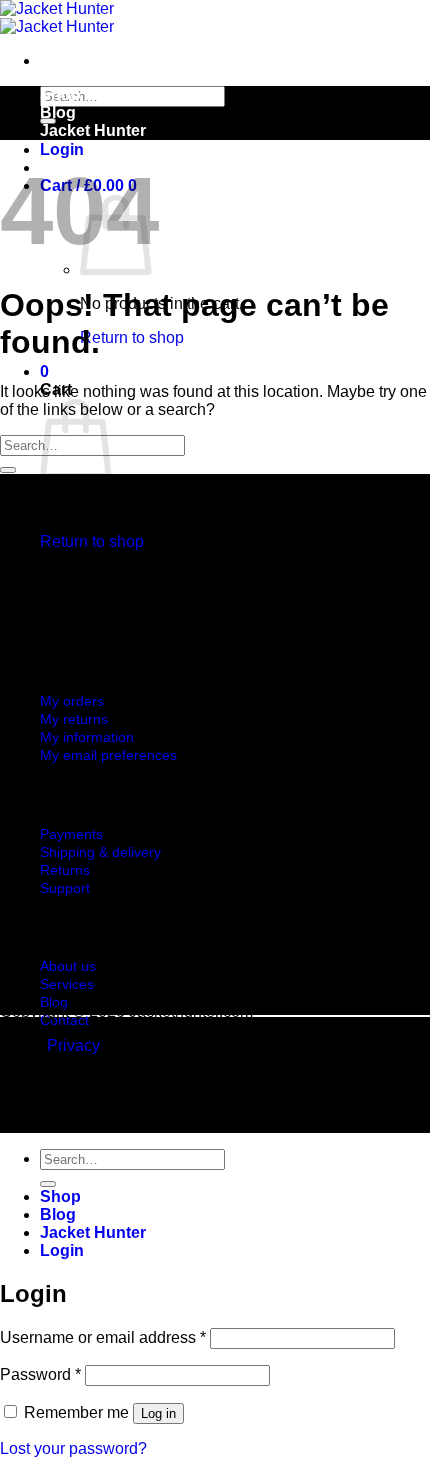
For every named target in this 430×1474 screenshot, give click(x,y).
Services (67, 984)
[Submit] (8, 470)
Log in (158, 1413)
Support (65, 888)
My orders (72, 701)
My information (87, 737)
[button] (62, 149)
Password (40, 1374)
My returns (74, 719)
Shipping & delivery (100, 852)
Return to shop (132, 337)
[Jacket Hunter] (57, 17)
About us (68, 966)
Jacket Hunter (93, 130)
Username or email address (103, 1337)
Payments (71, 834)
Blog (58, 112)
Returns (65, 870)
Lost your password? (73, 1448)
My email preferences (108, 755)
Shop (60, 94)
